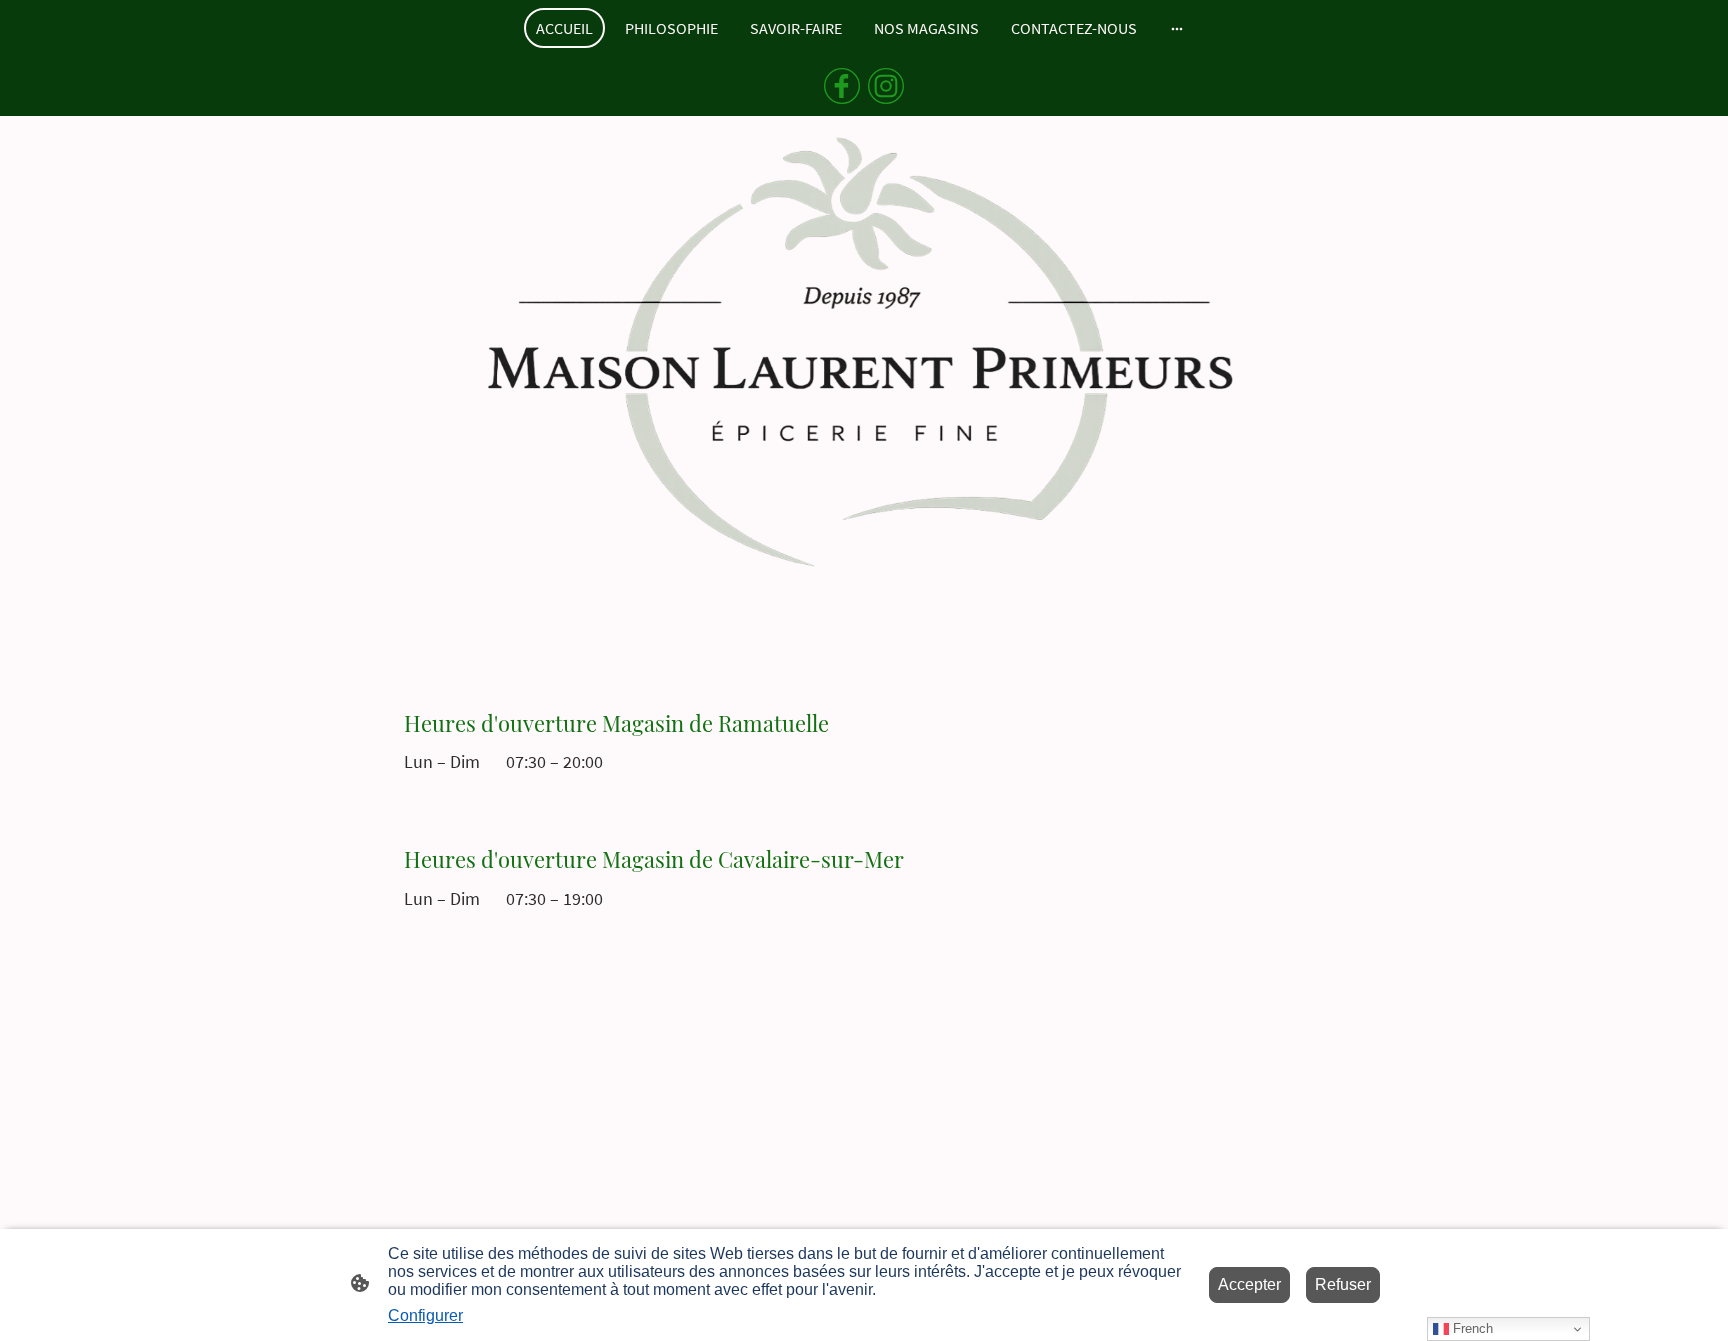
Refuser (1343, 1284)
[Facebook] (842, 86)
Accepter (1249, 1284)
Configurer (425, 1315)
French (1471, 1328)
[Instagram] (886, 86)
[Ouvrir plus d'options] (1177, 28)
